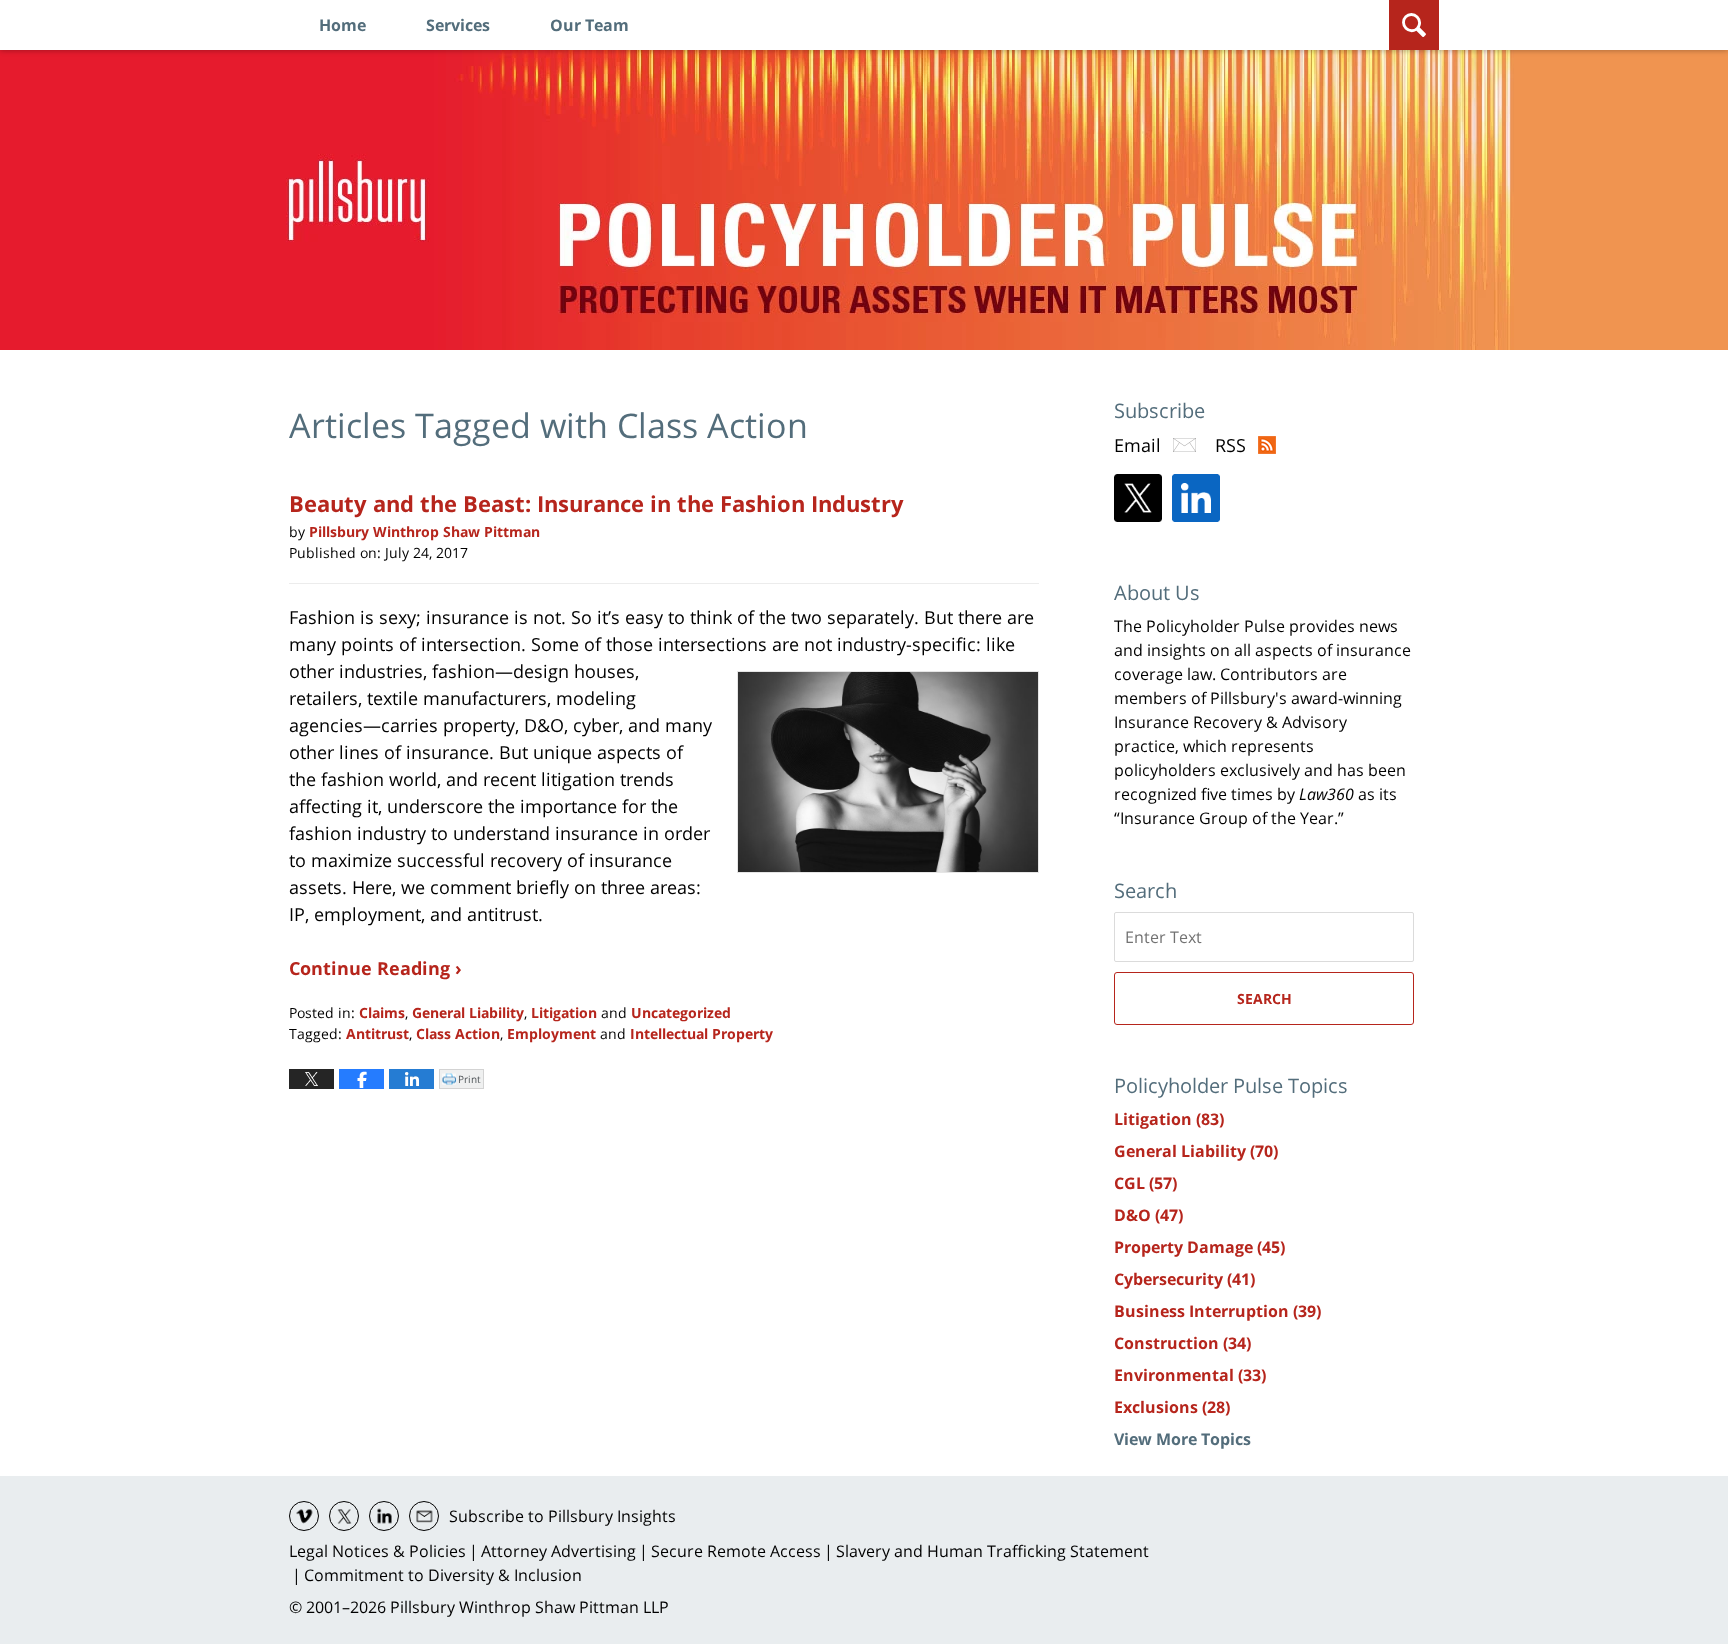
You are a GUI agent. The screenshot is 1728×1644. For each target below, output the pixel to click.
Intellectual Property (701, 1033)
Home (342, 25)
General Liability (468, 1012)
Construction (1182, 1343)
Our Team (589, 25)
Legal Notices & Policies (377, 1551)
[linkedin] (384, 1516)
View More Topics (1182, 1439)
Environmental (1190, 1375)
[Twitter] (1138, 498)
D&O (1148, 1215)
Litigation (564, 1012)
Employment (551, 1033)
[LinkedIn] (1196, 498)
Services (458, 25)
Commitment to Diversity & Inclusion (443, 1575)
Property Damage (1199, 1247)
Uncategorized (681, 1012)
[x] (344, 1516)
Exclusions (1172, 1407)
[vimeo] (304, 1516)
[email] (424, 1516)
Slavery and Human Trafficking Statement (992, 1551)
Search (1264, 998)
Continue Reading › (375, 968)
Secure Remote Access (736, 1551)
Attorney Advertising (558, 1551)
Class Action (458, 1033)
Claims (382, 1012)
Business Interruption (1217, 1311)
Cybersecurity (1184, 1279)
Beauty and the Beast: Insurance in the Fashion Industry (596, 503)
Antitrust (377, 1033)
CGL (1145, 1183)
